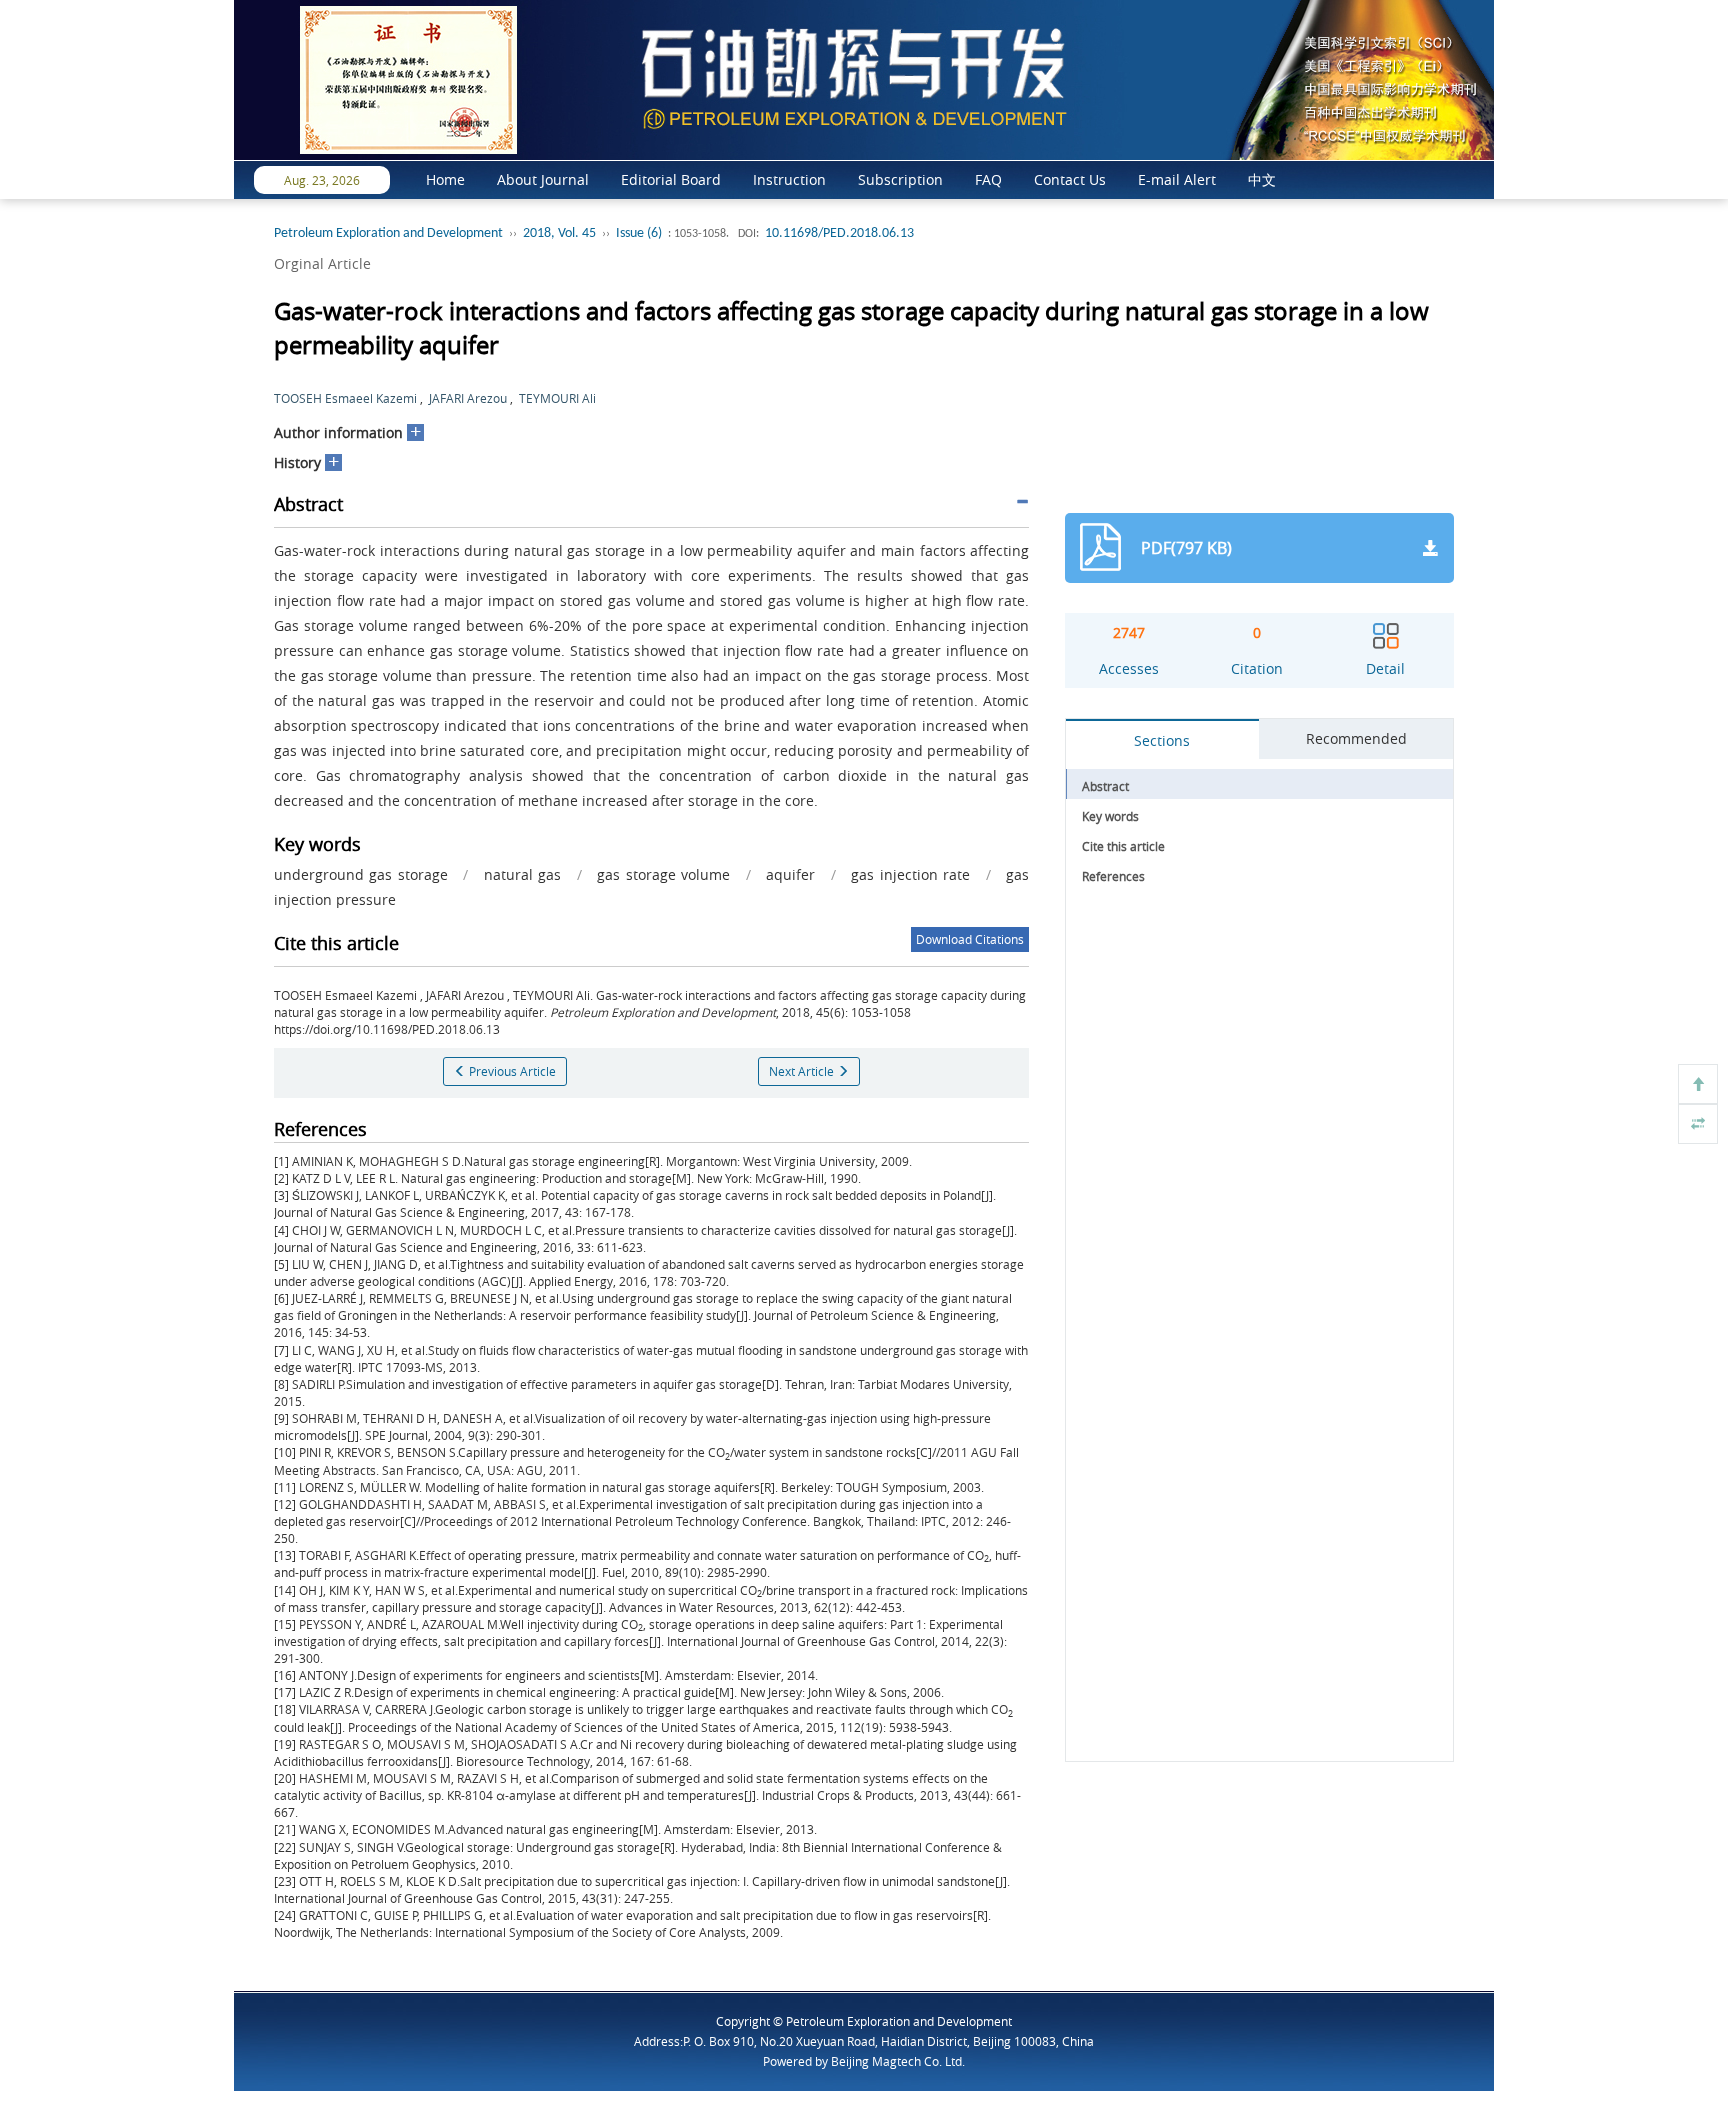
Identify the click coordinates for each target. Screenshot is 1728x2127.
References (1113, 876)
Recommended (1356, 738)
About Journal (543, 179)
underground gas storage (361, 874)
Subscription (900, 179)
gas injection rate (910, 874)
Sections (1162, 740)
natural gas (522, 874)
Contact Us (1070, 179)
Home (445, 179)
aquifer (790, 874)
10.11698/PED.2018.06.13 (839, 233)
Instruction (789, 179)
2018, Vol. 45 (559, 233)
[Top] (1698, 1084)
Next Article (803, 1071)
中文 (1262, 179)
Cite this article (1123, 846)
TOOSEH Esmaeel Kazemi (345, 398)
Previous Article (511, 1071)
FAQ (988, 179)
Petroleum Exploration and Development (388, 233)
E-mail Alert (1177, 179)
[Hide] (1698, 1124)
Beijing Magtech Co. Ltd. (898, 2061)
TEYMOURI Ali (557, 398)
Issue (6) (639, 233)
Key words (1110, 816)
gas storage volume (663, 874)
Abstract (1105, 786)
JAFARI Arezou (468, 398)
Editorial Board (671, 179)
